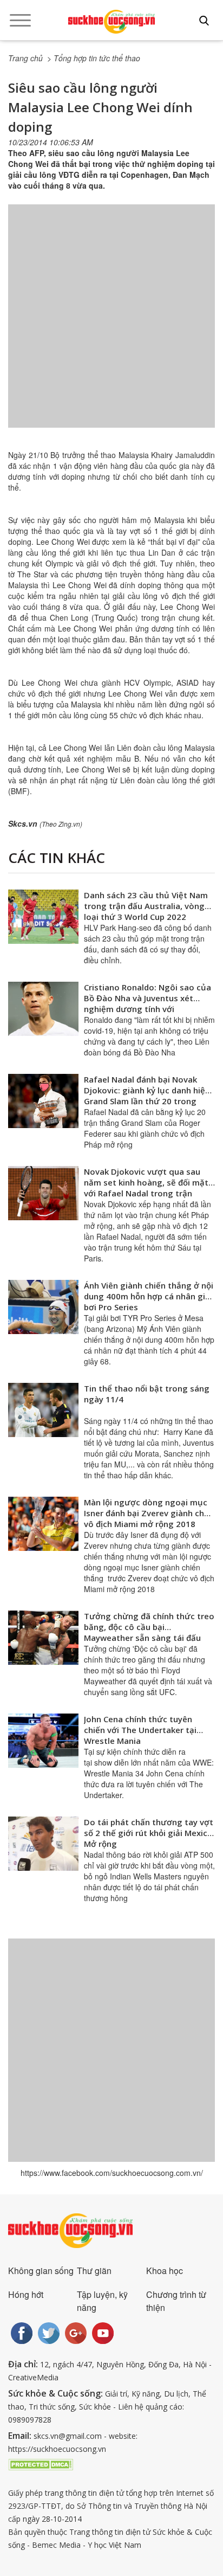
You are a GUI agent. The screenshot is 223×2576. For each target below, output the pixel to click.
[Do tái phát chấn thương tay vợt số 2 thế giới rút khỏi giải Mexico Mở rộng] (43, 1844)
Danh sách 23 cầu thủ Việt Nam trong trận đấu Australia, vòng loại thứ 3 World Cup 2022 (146, 906)
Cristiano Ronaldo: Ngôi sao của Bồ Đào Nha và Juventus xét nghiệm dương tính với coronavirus (147, 1003)
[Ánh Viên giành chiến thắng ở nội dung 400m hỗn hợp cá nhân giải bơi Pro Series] (43, 1307)
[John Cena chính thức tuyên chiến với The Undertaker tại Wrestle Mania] (43, 1741)
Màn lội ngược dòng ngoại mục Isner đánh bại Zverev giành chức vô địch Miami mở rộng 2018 (149, 1513)
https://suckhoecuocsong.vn (57, 2449)
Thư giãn (94, 2271)
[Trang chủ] (111, 22)
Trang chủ (25, 58)
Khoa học (165, 2271)
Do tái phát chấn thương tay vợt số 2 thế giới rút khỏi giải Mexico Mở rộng (149, 1833)
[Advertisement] (111, 327)
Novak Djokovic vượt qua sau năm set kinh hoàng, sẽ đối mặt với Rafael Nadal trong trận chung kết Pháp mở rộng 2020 (146, 1188)
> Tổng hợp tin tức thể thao (94, 58)
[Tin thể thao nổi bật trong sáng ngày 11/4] (43, 1410)
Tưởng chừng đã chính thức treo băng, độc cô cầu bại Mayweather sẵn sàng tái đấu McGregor (149, 1632)
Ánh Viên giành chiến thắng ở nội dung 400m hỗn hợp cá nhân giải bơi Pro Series (149, 1296)
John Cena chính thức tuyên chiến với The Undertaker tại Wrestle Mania (140, 1730)
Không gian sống (41, 2271)
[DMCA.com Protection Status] (41, 2464)
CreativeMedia (33, 2377)
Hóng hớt (26, 2294)
